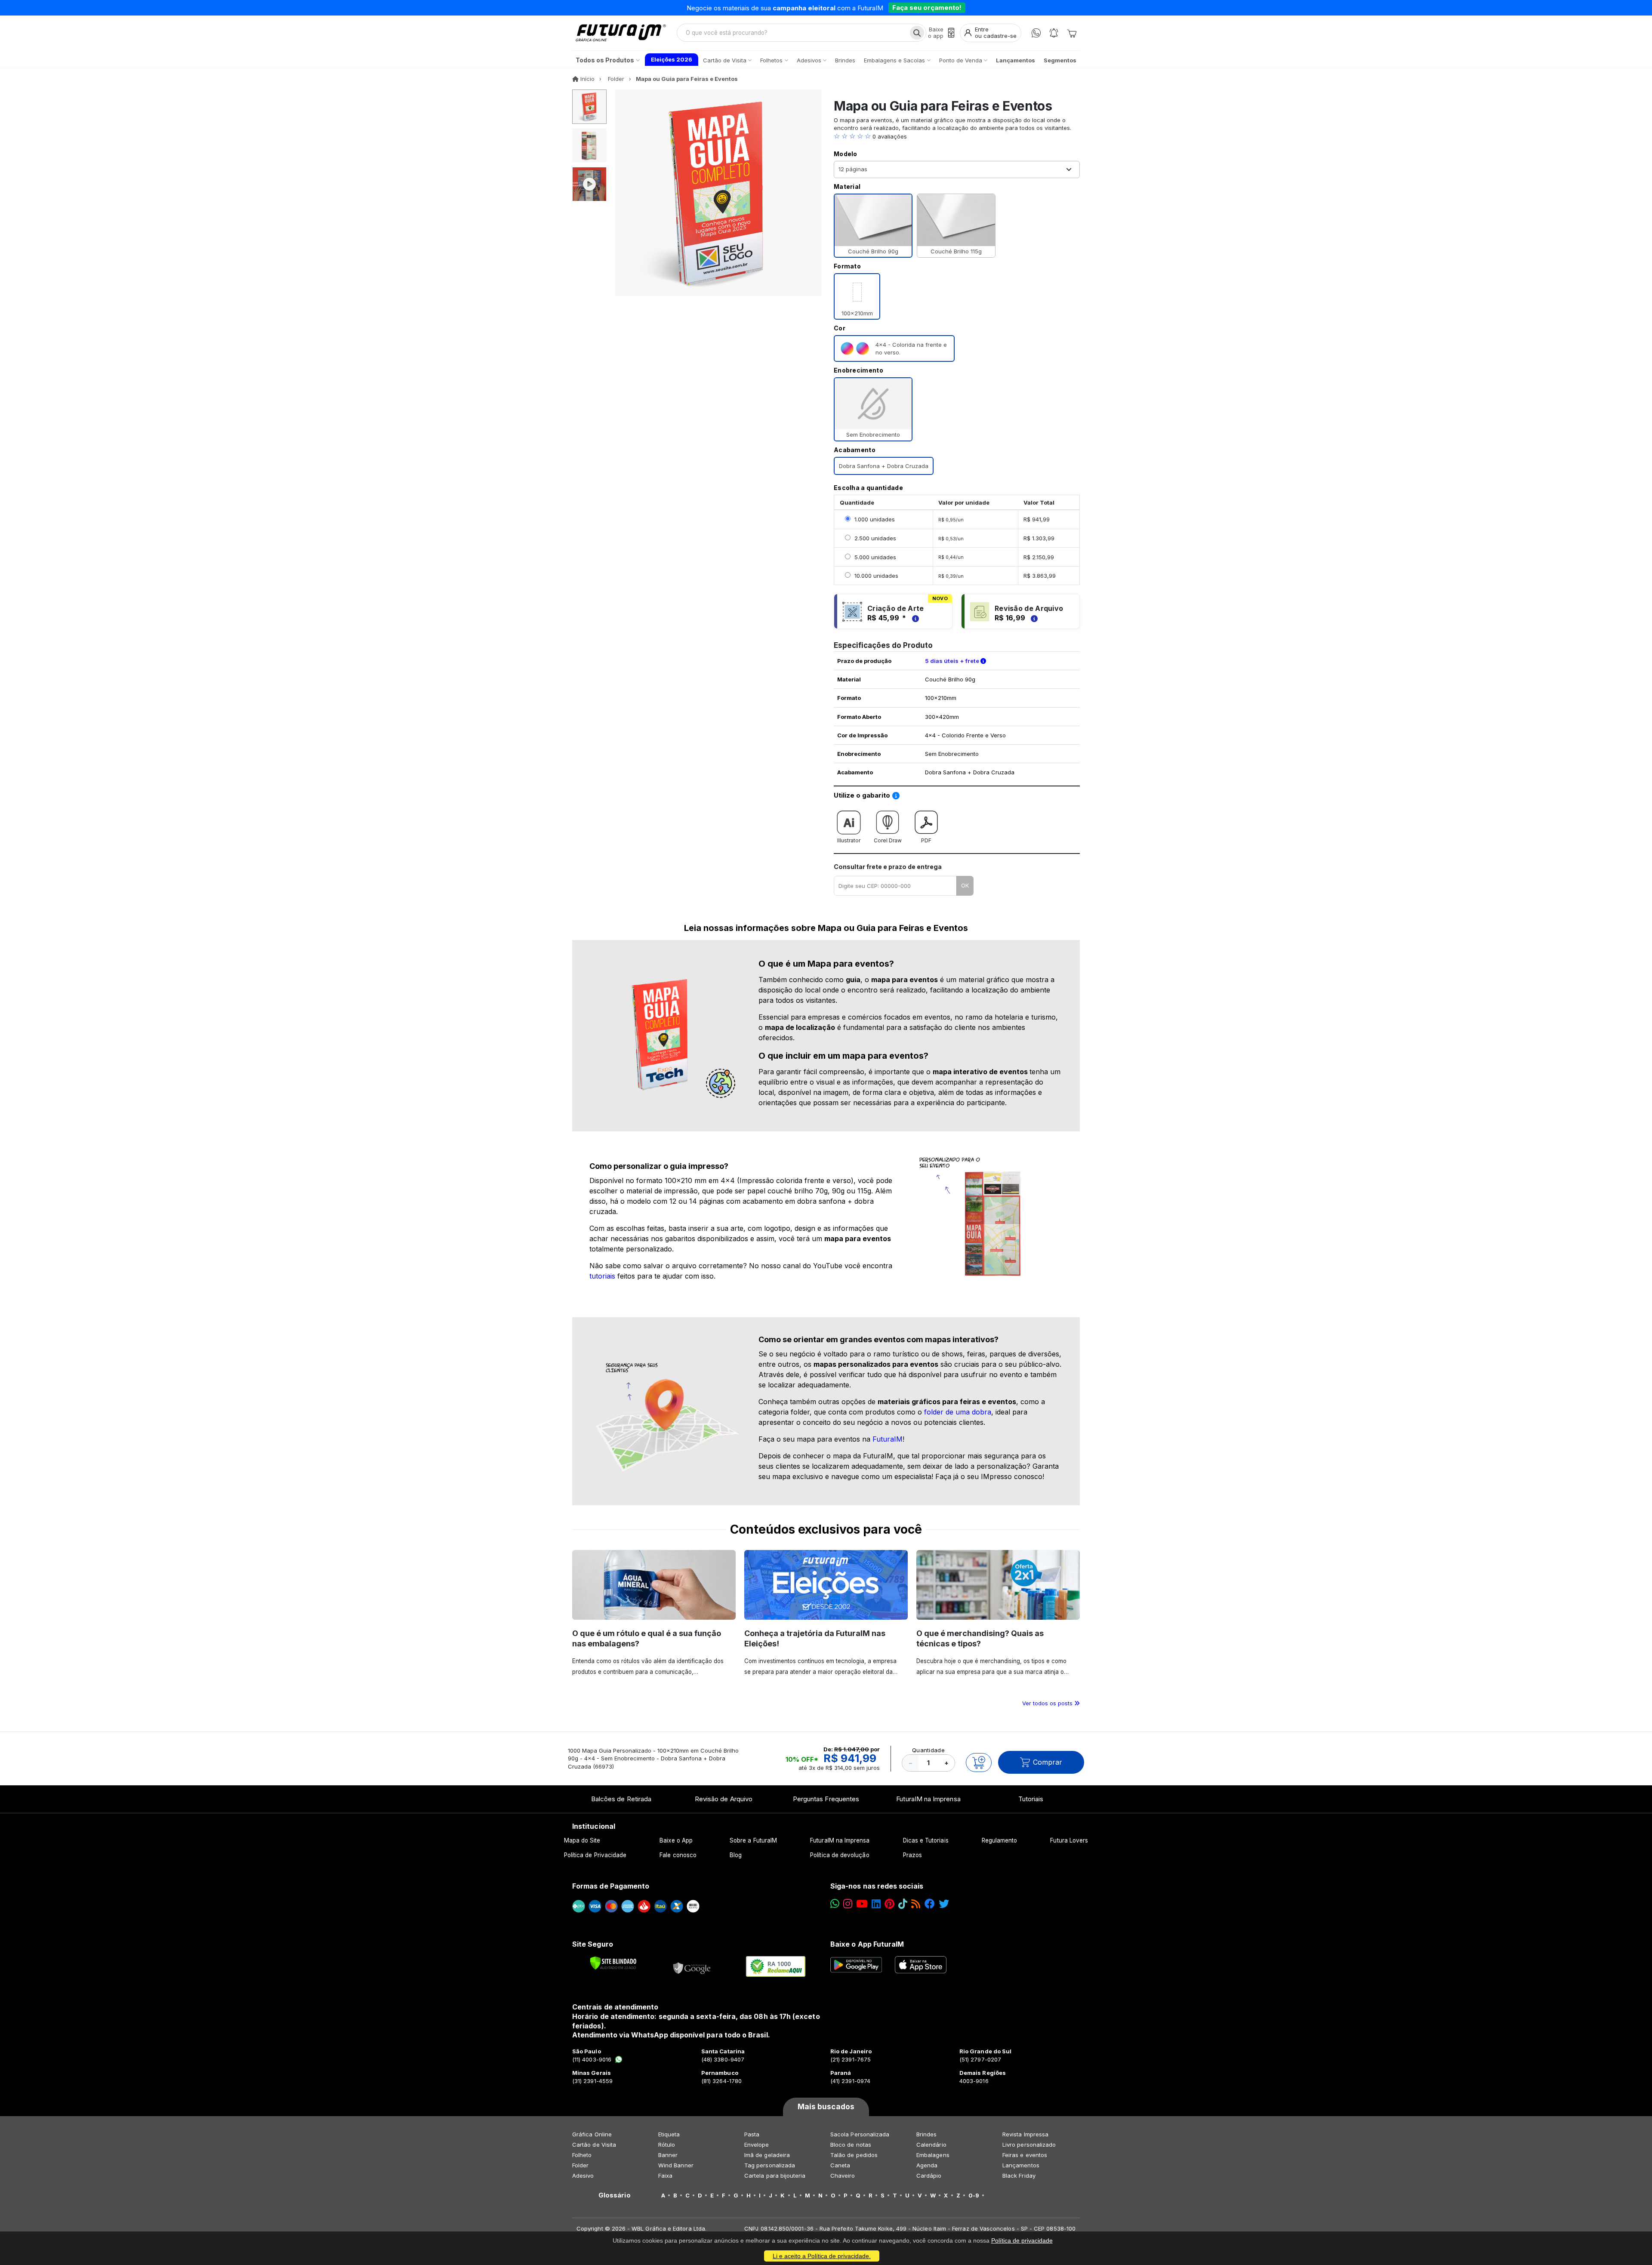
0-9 (974, 2195)
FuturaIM (888, 1439)
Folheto (582, 2155)
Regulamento (1000, 1840)
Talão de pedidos (854, 2155)
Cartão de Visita (594, 2145)
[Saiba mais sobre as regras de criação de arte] (914, 618)
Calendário (931, 2145)
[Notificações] (1054, 33)
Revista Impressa (1025, 2134)
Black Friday (1019, 2176)
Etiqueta (669, 2134)
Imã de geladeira (767, 2155)
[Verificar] (613, 1963)
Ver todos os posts (1048, 1703)
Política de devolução (840, 1855)
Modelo (846, 154)
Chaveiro (843, 2176)
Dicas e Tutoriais (926, 1840)
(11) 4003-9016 (592, 2059)
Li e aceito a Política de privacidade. (822, 2256)
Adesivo (583, 2176)
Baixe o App (676, 1840)
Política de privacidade (1022, 2240)
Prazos (912, 1855)
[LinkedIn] (876, 1904)
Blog (736, 1855)
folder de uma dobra (958, 1412)
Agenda (927, 2165)
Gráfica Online (592, 2134)
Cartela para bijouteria (775, 2176)
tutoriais (602, 1276)
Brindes (926, 2134)
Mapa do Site (582, 1840)
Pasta (752, 2134)
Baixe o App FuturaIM (867, 1944)
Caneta (840, 2165)
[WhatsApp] (1036, 33)
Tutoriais (1031, 1799)
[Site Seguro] (692, 1966)
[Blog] (916, 1904)
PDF (926, 840)
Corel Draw (888, 840)
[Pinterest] (889, 1904)
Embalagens (933, 2155)
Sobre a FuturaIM (753, 1840)
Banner (668, 2155)
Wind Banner (676, 2165)
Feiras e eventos (1025, 2155)
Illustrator (849, 840)
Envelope (757, 2145)
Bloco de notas (851, 2145)
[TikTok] (903, 1904)
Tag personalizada (770, 2165)
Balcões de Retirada (621, 1799)
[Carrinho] (1072, 33)
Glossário (615, 2195)
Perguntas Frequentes (826, 1799)
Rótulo (667, 2145)
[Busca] (917, 33)
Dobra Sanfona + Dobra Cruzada (884, 466)
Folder (580, 2165)
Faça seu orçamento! (927, 8)
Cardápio (929, 2176)
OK (965, 885)
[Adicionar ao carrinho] (979, 1763)
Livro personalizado (1029, 2145)
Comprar (1048, 1762)
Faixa (665, 2176)
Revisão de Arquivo (724, 1799)
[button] (957, 136)
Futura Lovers (1069, 1840)
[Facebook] (930, 1904)
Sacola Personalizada (860, 2134)
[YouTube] (862, 1904)
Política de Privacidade (595, 1855)
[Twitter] (944, 1904)
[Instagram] (848, 1904)
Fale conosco (678, 1855)
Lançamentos (1021, 2165)
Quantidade (928, 1750)
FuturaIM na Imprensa (928, 1799)
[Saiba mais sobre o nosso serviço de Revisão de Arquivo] (1033, 618)
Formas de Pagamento (611, 1886)
